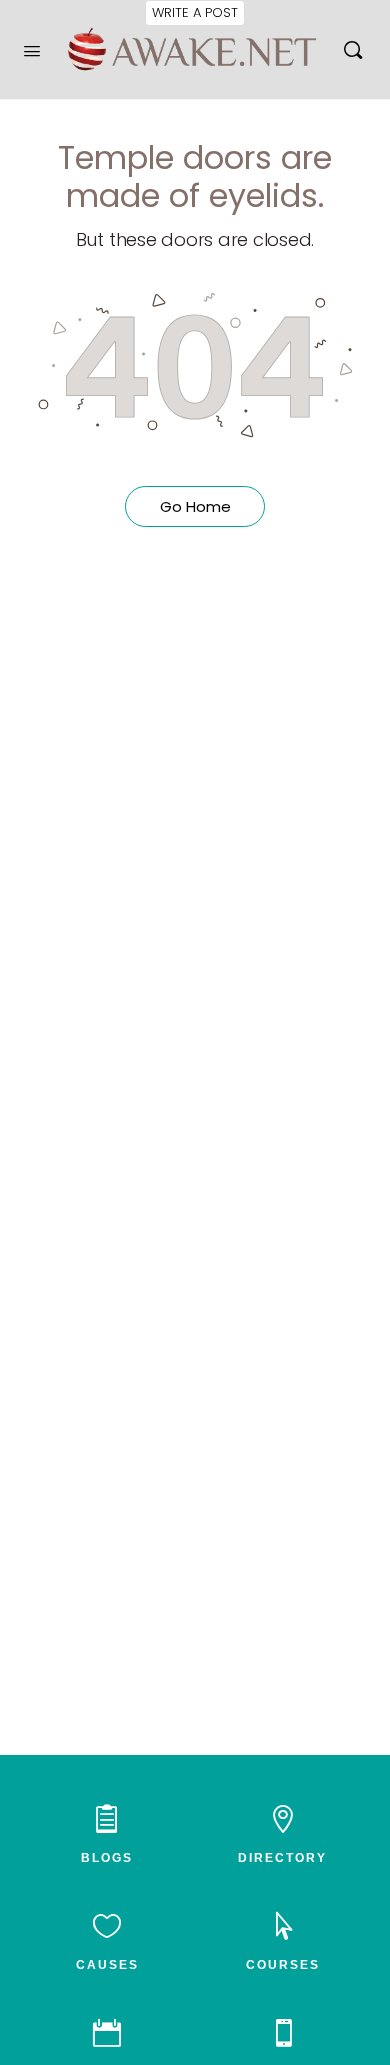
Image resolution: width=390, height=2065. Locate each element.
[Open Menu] (32, 49)
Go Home (195, 506)
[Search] (353, 49)
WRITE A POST (195, 12)
